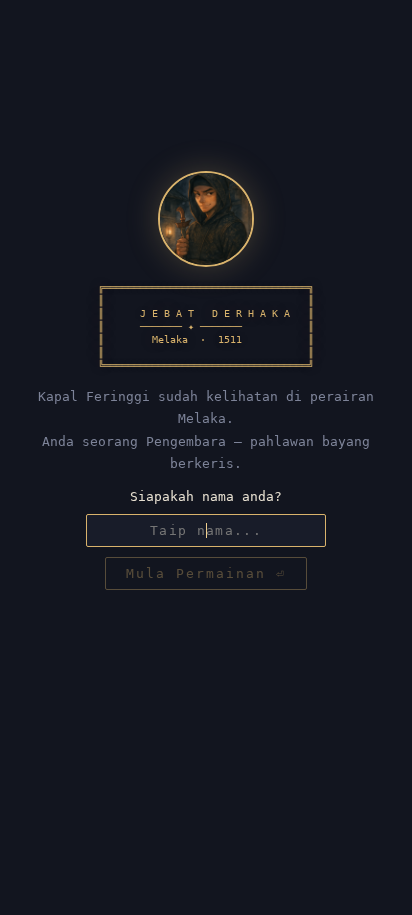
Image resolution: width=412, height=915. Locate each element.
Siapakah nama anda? (206, 496)
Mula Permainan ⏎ (206, 573)
